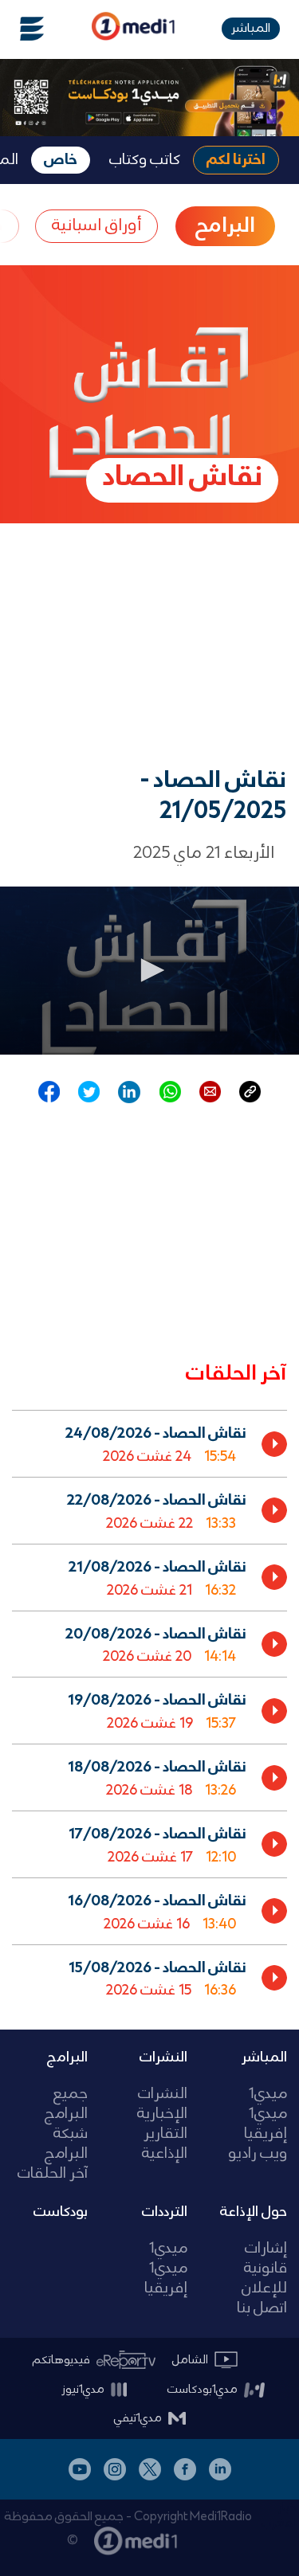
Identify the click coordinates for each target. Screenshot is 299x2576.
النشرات (163, 2057)
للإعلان (264, 2289)
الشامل (190, 2360)
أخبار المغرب (280, 2515)
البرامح (225, 226)
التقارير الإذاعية (165, 2144)
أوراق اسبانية (96, 226)
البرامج (67, 2057)
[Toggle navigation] (22, 29)
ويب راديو (258, 2154)
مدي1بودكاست (203, 2390)
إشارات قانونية (266, 2259)
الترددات (165, 2212)
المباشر (251, 28)
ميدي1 (268, 2094)
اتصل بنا (262, 2309)
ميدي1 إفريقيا (266, 2124)
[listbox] (149, 1707)
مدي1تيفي (138, 2418)
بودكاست (61, 2212)
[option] (149, 1443)
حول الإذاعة (254, 2212)
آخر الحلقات (53, 2174)
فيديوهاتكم (61, 2360)
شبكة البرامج (66, 2144)
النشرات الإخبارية (162, 2104)
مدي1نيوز (83, 2390)
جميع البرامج (66, 2104)
